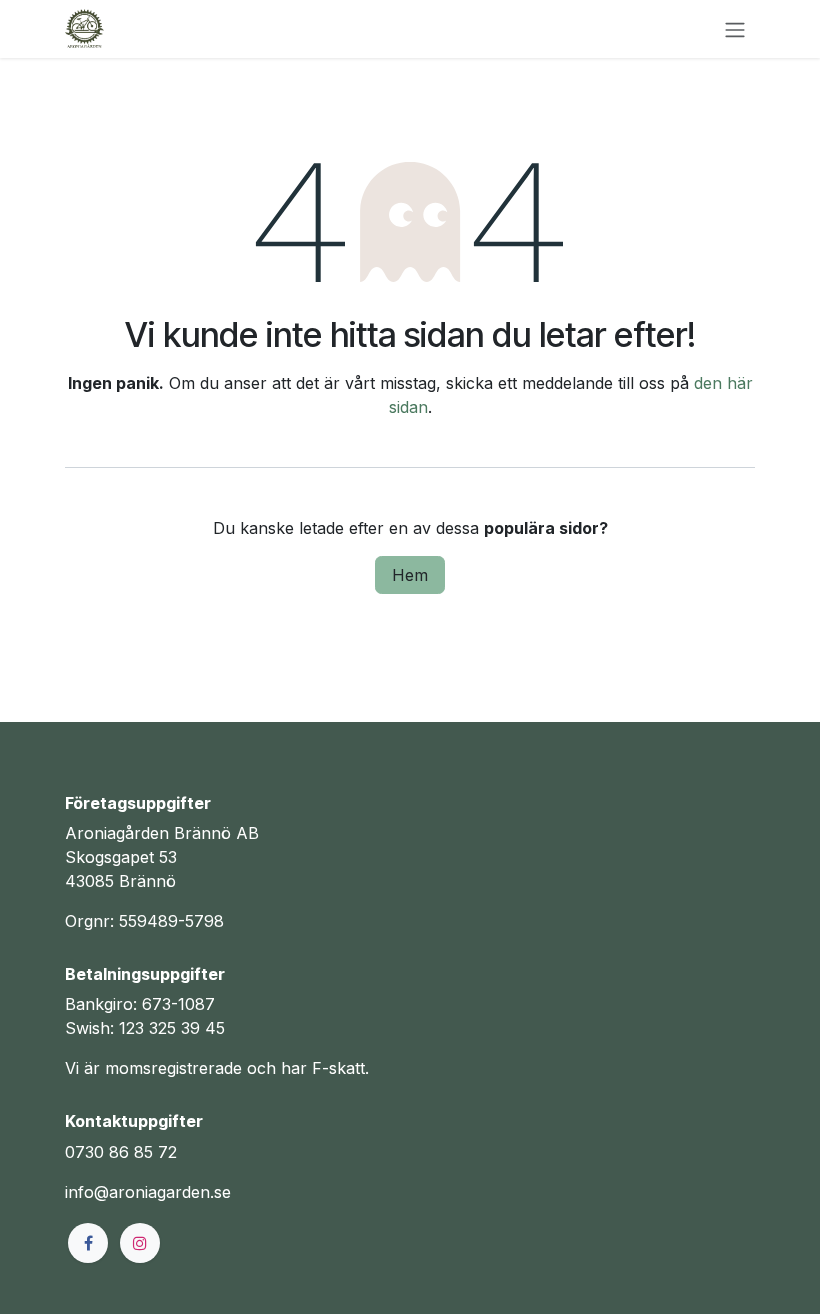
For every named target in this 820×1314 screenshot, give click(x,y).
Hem (410, 575)
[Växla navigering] (735, 29)
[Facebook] (88, 1243)
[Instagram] (140, 1243)
